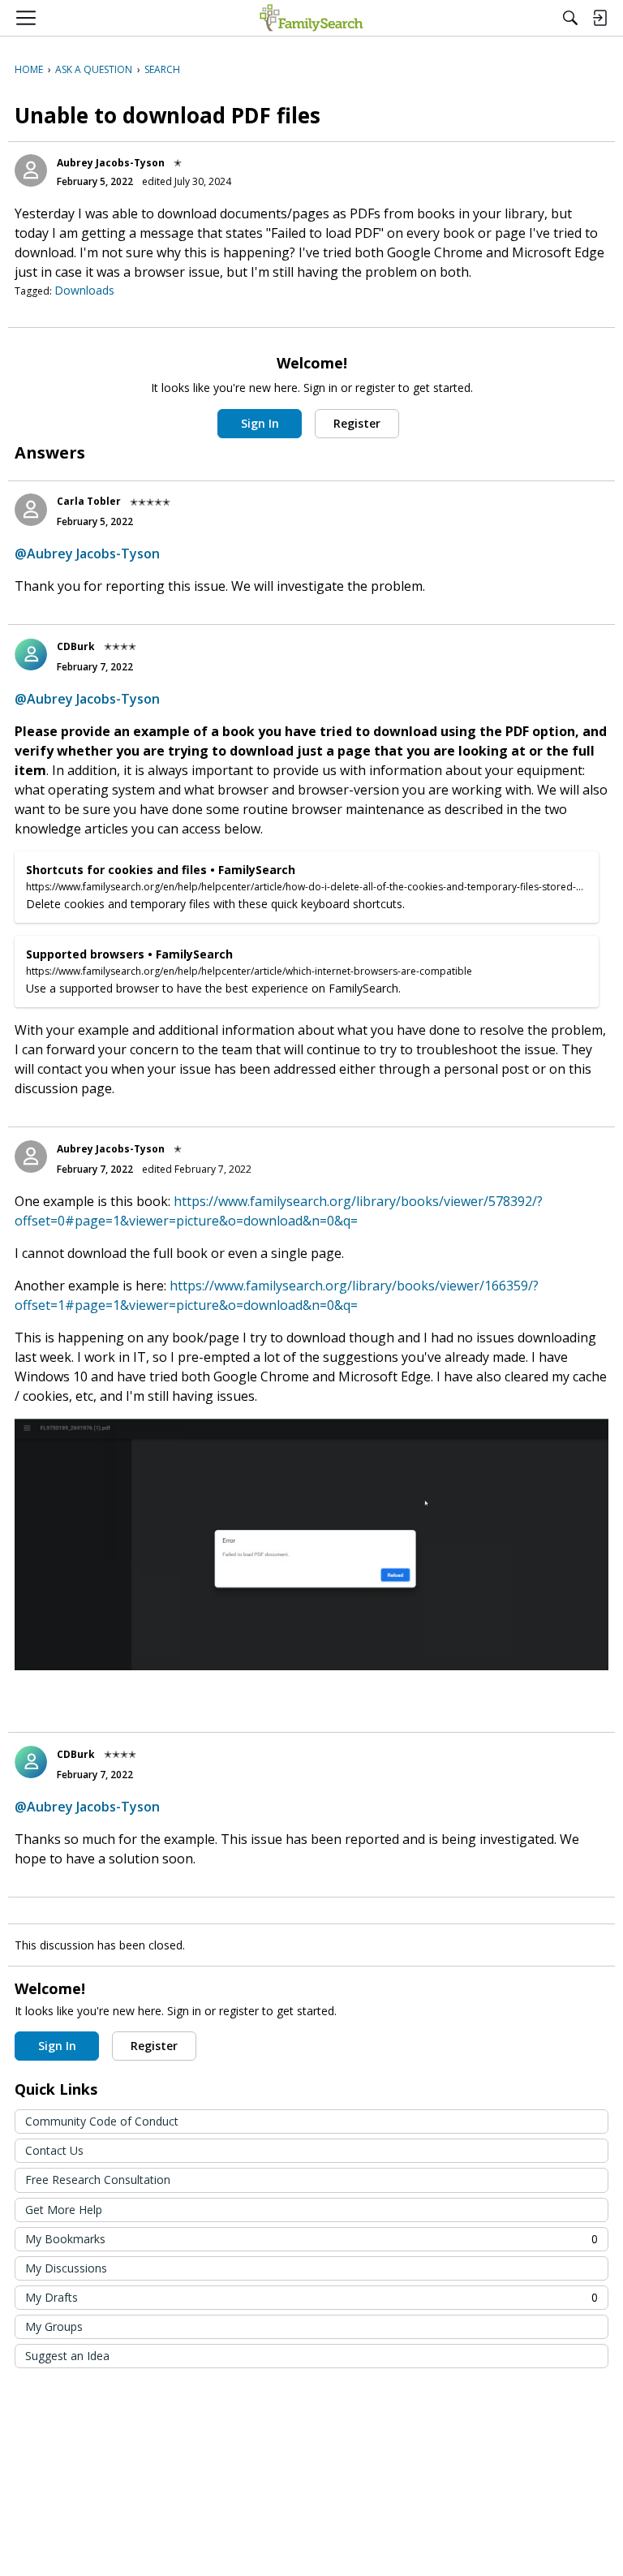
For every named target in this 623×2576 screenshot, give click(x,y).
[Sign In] (599, 18)
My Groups (54, 2326)
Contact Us (54, 2150)
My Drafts (311, 2297)
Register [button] (357, 423)
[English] (311, 18)
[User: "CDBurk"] (31, 654)
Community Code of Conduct (102, 2121)
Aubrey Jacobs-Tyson (111, 163)
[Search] (570, 18)
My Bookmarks (311, 2239)
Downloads (84, 290)
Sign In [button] (260, 423)
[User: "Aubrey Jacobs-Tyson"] (31, 170)
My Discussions (66, 2268)
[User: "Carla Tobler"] (31, 510)
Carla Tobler (89, 501)
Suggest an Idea (67, 2356)
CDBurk (76, 646)
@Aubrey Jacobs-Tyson (87, 554)
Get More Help (64, 2210)
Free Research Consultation (98, 2180)
